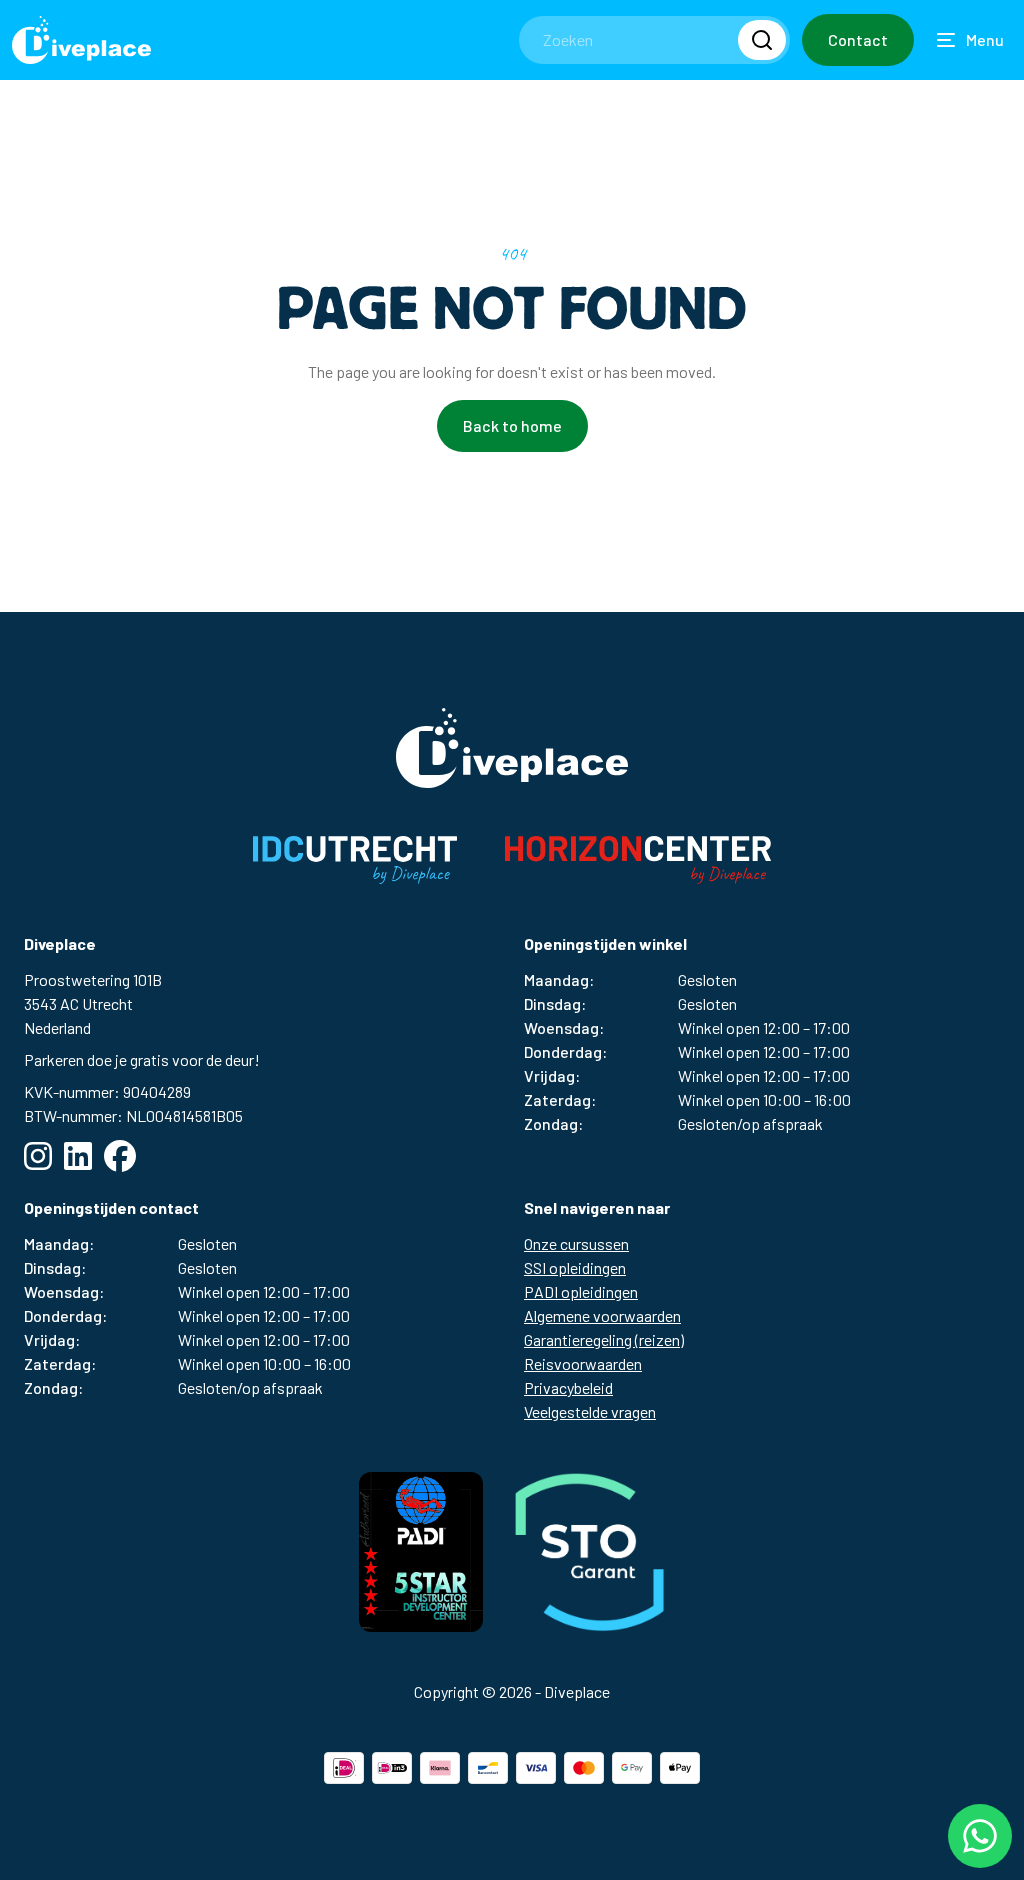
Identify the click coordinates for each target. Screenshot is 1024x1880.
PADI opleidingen (581, 1291)
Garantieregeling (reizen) (604, 1339)
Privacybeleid (568, 1387)
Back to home (512, 425)
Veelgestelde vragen (590, 1411)
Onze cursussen (576, 1243)
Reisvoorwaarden (583, 1363)
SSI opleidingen (575, 1267)
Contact (858, 39)
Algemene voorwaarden (602, 1315)
